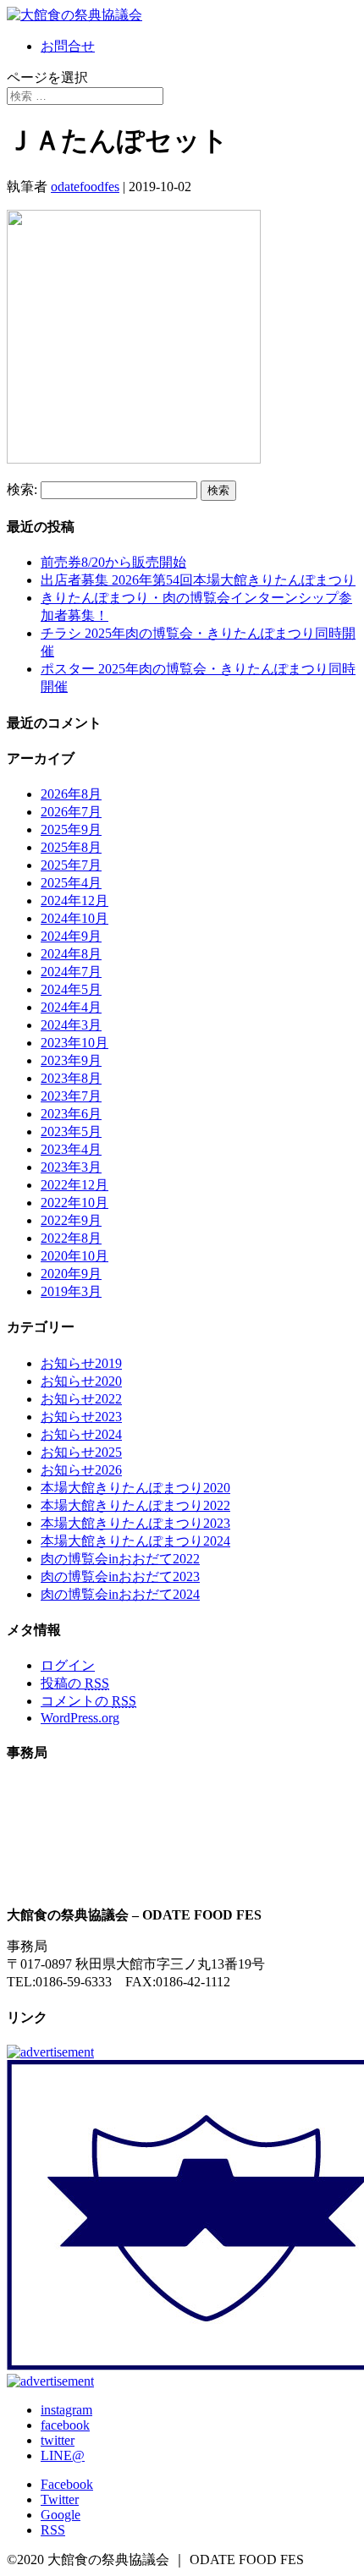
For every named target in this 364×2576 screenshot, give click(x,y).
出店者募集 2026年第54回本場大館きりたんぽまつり (198, 580)
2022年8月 (71, 1238)
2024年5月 (71, 989)
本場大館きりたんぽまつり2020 (135, 1488)
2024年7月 (71, 972)
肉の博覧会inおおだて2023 (120, 1576)
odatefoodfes (85, 187)
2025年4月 (71, 883)
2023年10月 (74, 1043)
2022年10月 (74, 1203)
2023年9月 (71, 1060)
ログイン (68, 1665)
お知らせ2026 (81, 1470)
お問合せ (68, 46)
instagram (66, 2410)
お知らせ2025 (81, 1452)
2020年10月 (74, 1256)
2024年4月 (71, 1007)
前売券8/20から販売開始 (113, 562)
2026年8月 (71, 794)
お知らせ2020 (81, 1381)
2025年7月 (71, 865)
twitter (58, 2440)
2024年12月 (74, 901)
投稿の (75, 1683)
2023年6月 (71, 1114)
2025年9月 (71, 829)
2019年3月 (71, 1291)
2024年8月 (71, 954)
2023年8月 (71, 1078)
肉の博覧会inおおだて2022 (120, 1559)
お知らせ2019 (81, 1363)
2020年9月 (71, 1274)
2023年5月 (71, 1131)
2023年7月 (71, 1096)
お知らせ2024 (81, 1434)
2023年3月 (71, 1167)
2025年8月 (71, 847)
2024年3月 (71, 1025)
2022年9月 (71, 1220)
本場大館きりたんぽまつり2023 (135, 1523)
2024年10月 (74, 918)
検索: (22, 489)
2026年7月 (71, 812)
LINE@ (63, 2455)
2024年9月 (71, 936)
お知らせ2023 (81, 1417)
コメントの (88, 1701)
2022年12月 (74, 1185)
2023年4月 (71, 1149)
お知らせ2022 (81, 1399)
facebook (65, 2425)
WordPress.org (80, 1718)
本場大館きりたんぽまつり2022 (135, 1505)
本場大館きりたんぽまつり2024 (135, 1541)
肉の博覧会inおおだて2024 (120, 1594)
